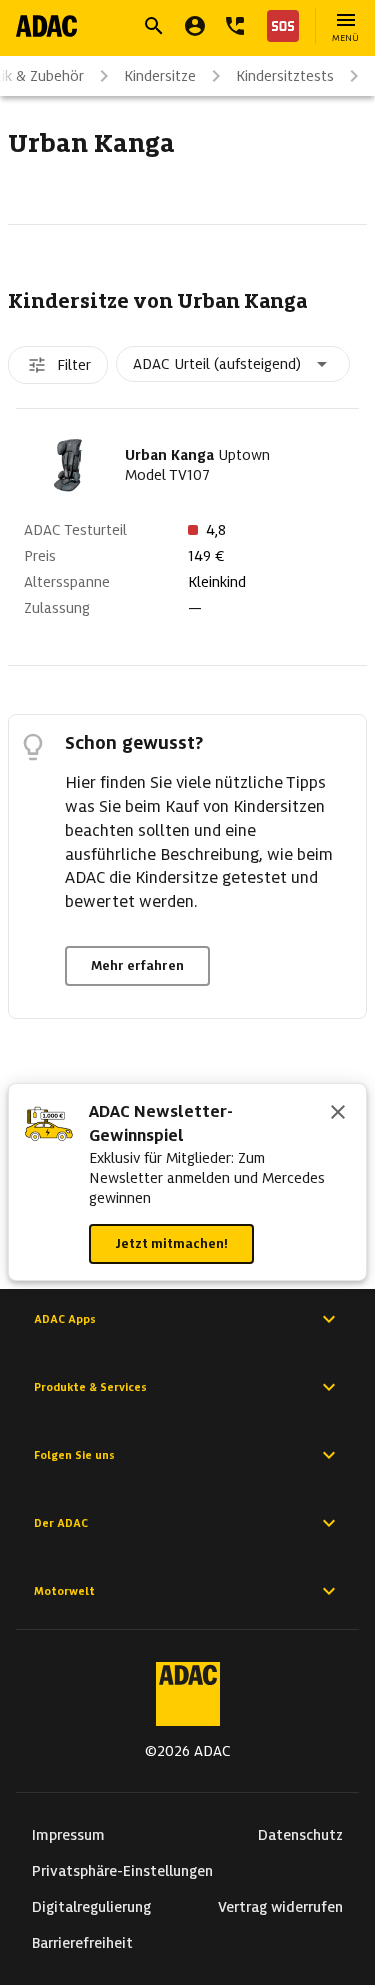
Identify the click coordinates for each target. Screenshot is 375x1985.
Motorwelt (64, 1591)
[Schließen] (338, 1114)
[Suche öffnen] (154, 26)
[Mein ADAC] (195, 26)
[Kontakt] (235, 26)
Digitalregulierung (91, 1907)
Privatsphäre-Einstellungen (122, 1871)
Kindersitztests (285, 76)
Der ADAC (61, 1523)
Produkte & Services (90, 1387)
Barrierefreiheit (82, 1943)
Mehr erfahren (137, 965)
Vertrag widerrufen (280, 1907)
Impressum (68, 1835)
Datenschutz (300, 1835)
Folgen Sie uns (74, 1455)
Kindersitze (160, 76)
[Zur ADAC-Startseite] (46, 26)
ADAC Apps (65, 1319)
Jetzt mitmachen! (171, 1243)
